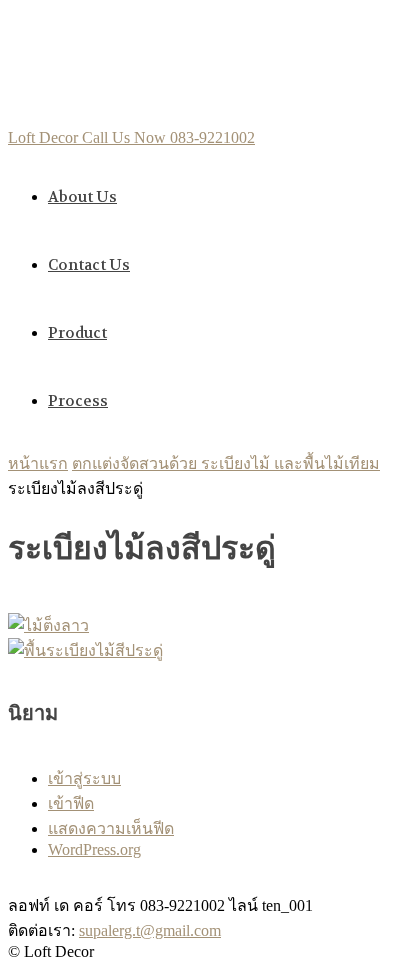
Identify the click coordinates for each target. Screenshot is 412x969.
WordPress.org (94, 849)
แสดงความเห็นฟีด (111, 828)
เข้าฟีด (71, 803)
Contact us (89, 265)
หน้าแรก (38, 463)
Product (77, 333)
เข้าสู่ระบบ (84, 778)
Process (78, 401)
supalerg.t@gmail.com (150, 930)
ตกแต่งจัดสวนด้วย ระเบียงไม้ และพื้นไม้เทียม (226, 463)
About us (82, 197)
